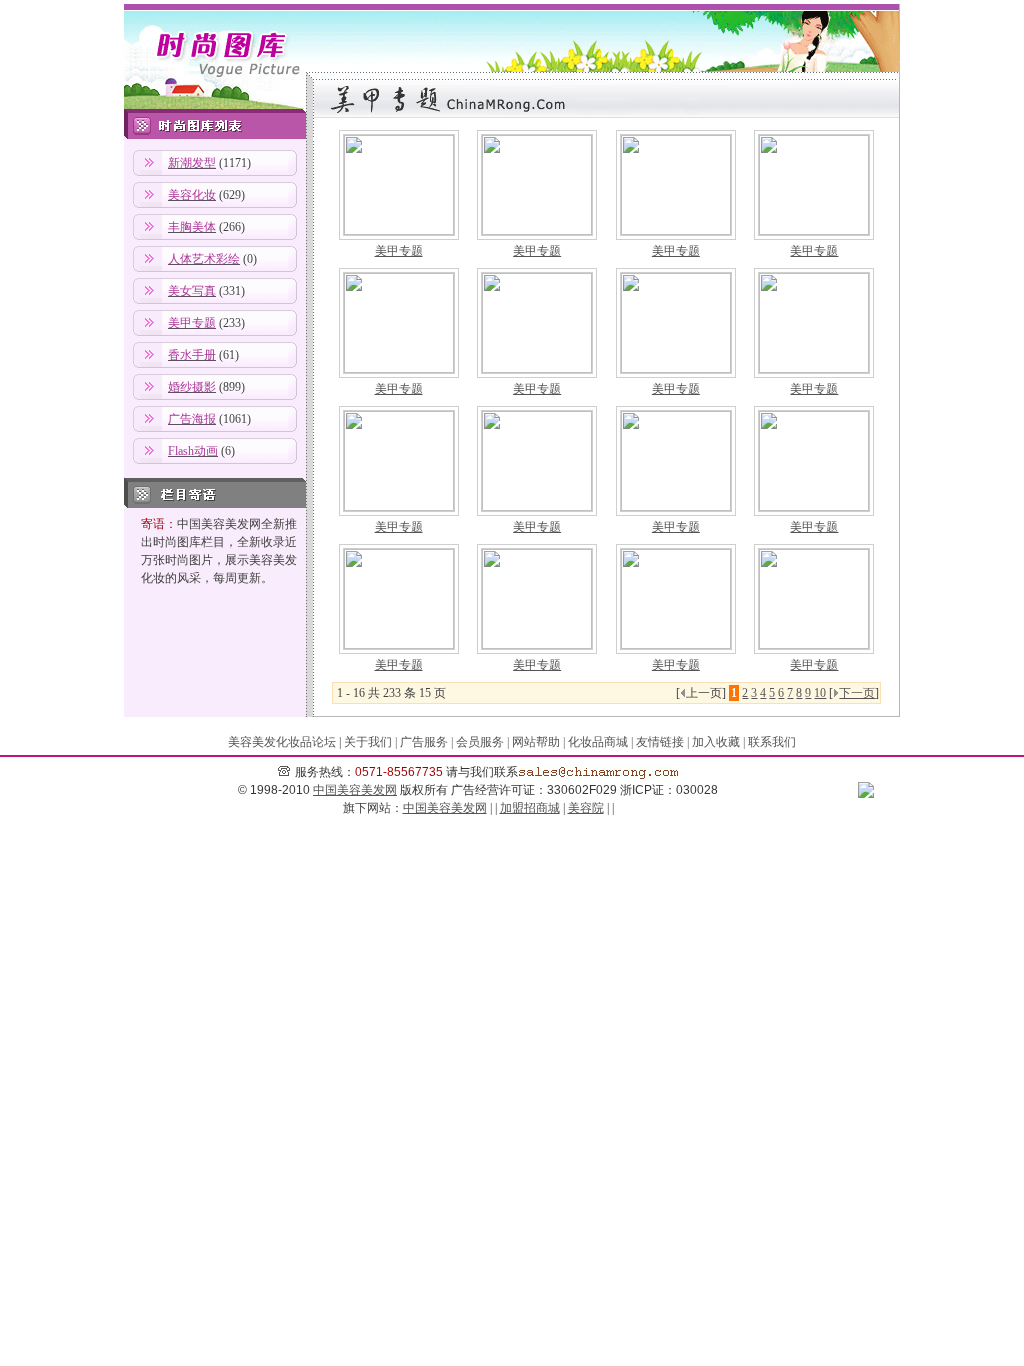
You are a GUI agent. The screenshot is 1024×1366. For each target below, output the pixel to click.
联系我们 (772, 742)
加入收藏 (716, 742)
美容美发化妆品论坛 (282, 742)
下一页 (857, 693)
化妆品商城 (598, 742)
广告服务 (424, 742)
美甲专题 (399, 251)
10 (820, 693)
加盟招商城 (530, 808)
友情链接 (660, 742)
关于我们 (368, 742)
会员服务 (480, 742)
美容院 (586, 808)
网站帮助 (536, 742)
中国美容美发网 (355, 790)
